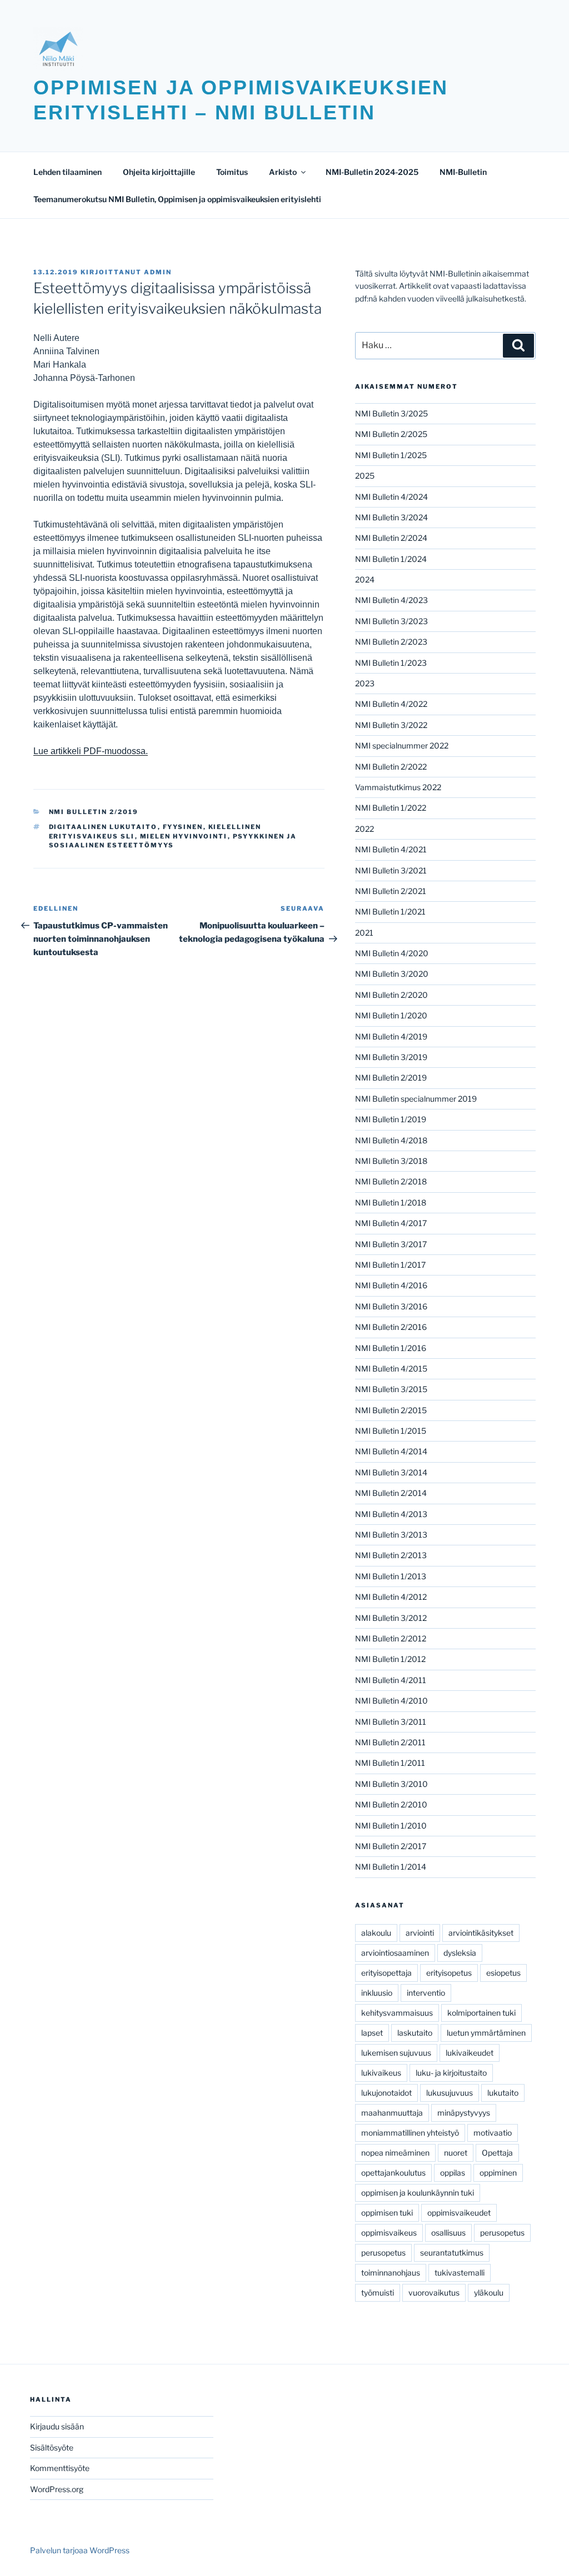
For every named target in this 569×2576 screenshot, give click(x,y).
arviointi (420, 1933)
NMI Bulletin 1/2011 (390, 1763)
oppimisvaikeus (389, 2233)
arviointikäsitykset (481, 1933)
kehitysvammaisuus (397, 2013)
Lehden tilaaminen (68, 172)
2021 (364, 933)
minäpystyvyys (464, 2113)
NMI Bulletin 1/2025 (391, 455)
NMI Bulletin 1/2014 (391, 1867)
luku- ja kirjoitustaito (451, 2073)
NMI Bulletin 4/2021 (391, 849)
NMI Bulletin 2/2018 (391, 1181)
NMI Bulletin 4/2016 (391, 1285)
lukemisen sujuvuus (396, 2053)
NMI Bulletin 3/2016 (391, 1306)
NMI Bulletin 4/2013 (391, 1514)
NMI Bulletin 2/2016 (391, 1327)
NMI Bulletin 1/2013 (391, 1576)
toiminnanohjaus (391, 2273)
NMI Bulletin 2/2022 (391, 767)
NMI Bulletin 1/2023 (391, 663)
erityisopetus (449, 1973)
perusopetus (502, 2233)
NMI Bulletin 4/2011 (391, 1680)
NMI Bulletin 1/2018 (391, 1202)
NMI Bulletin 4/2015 (391, 1369)
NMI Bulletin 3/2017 (391, 1244)
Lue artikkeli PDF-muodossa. (91, 751)
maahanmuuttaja (392, 2113)
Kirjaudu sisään (57, 2426)
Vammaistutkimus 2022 (398, 787)
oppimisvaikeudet (459, 2213)
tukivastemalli (460, 2273)
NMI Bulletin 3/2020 (392, 974)
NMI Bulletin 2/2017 (391, 1846)
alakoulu (376, 1933)
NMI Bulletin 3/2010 (391, 1784)
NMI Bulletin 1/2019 (391, 1119)
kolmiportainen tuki (481, 2013)
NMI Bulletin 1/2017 (390, 1265)
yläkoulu (489, 2293)
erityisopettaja (386, 1973)
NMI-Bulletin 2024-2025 (372, 172)
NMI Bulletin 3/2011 (391, 1722)
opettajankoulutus (393, 2173)
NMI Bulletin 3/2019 (391, 1057)
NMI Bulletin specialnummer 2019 (416, 1099)
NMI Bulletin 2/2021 (391, 891)
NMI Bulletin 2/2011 (390, 1742)
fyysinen (183, 827)
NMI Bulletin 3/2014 (391, 1472)
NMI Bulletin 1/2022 (391, 808)
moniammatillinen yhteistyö (410, 2133)
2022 (365, 829)
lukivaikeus (381, 2073)
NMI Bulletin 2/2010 (391, 1804)
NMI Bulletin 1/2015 (391, 1431)
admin (158, 272)
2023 (365, 683)
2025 (365, 476)
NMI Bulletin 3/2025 (391, 413)
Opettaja (497, 2153)
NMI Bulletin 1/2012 (390, 1659)
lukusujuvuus (450, 2093)
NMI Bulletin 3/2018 (391, 1161)
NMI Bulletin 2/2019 (94, 812)
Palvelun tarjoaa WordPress (80, 2550)
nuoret (456, 2153)
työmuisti (378, 2293)
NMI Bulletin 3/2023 (391, 621)
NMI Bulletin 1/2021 (390, 912)
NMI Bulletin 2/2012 (391, 1638)
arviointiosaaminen (395, 1953)
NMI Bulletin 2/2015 (391, 1410)
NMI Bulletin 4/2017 (391, 1223)
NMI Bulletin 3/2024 (391, 517)
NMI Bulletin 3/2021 (391, 870)
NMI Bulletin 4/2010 (391, 1701)
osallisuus (448, 2233)
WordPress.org (57, 2489)
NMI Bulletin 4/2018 (391, 1140)
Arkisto (283, 172)
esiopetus (503, 1973)
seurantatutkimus (452, 2253)
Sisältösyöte (52, 2447)
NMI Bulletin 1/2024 (391, 559)
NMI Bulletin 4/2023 (391, 600)
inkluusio (377, 1993)
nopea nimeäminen (395, 2153)
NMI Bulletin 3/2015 (391, 1389)
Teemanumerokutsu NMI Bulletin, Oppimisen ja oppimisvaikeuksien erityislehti (177, 199)
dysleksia (460, 1953)
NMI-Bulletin (463, 172)
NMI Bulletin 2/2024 (391, 538)
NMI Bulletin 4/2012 (391, 1597)
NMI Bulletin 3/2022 (391, 725)
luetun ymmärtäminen (486, 2033)
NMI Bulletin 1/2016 (391, 1348)
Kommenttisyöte (60, 2468)
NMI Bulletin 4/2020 (392, 953)
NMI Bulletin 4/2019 (391, 1036)
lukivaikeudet (470, 2053)
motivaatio (493, 2133)
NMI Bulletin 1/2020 (391, 1015)
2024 (365, 579)
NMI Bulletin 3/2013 (391, 1535)
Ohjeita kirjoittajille (159, 172)
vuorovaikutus (434, 2293)
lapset (372, 2033)
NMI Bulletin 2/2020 (391, 995)
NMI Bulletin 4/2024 (391, 497)
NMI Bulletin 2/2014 (391, 1493)
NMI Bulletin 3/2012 (391, 1618)
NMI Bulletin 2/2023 (391, 642)
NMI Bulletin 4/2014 (391, 1451)
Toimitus (232, 172)
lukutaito (503, 2093)
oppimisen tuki (387, 2213)
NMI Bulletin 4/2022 (391, 704)
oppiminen (498, 2173)
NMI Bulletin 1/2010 (391, 1826)
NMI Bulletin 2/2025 (391, 434)
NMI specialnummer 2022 (402, 745)
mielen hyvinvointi (184, 836)
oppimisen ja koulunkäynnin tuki (418, 2193)
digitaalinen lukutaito (103, 827)
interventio (426, 1993)
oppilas (453, 2173)
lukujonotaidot (386, 2093)
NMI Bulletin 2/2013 (391, 1555)
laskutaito (415, 2033)
